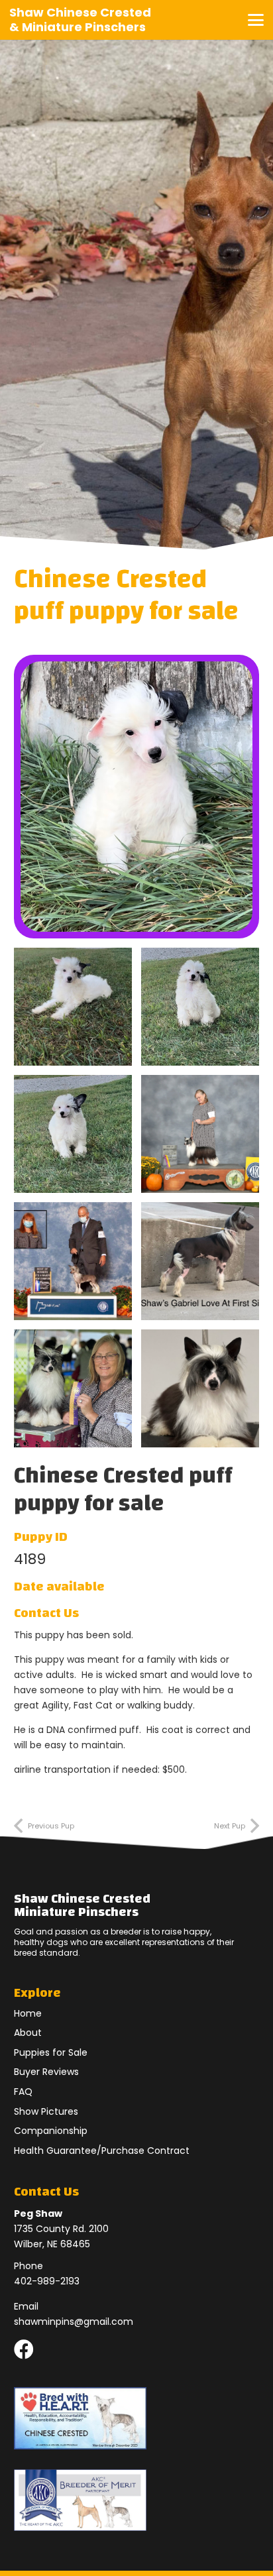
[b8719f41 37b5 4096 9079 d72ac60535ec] (73, 1261)
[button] (256, 20)
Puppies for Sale (51, 2052)
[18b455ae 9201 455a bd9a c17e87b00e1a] (200, 1134)
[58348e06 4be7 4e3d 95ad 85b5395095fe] (200, 1388)
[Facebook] (24, 2349)
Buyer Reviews (46, 2072)
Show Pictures (46, 2111)
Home (28, 2013)
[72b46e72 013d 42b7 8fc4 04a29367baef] (73, 1388)
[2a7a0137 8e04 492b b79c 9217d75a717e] (200, 1261)
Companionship (51, 2131)
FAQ (23, 2092)
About (28, 2033)
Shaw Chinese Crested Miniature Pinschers (82, 1905)
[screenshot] (73, 1007)
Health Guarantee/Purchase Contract (102, 2151)
